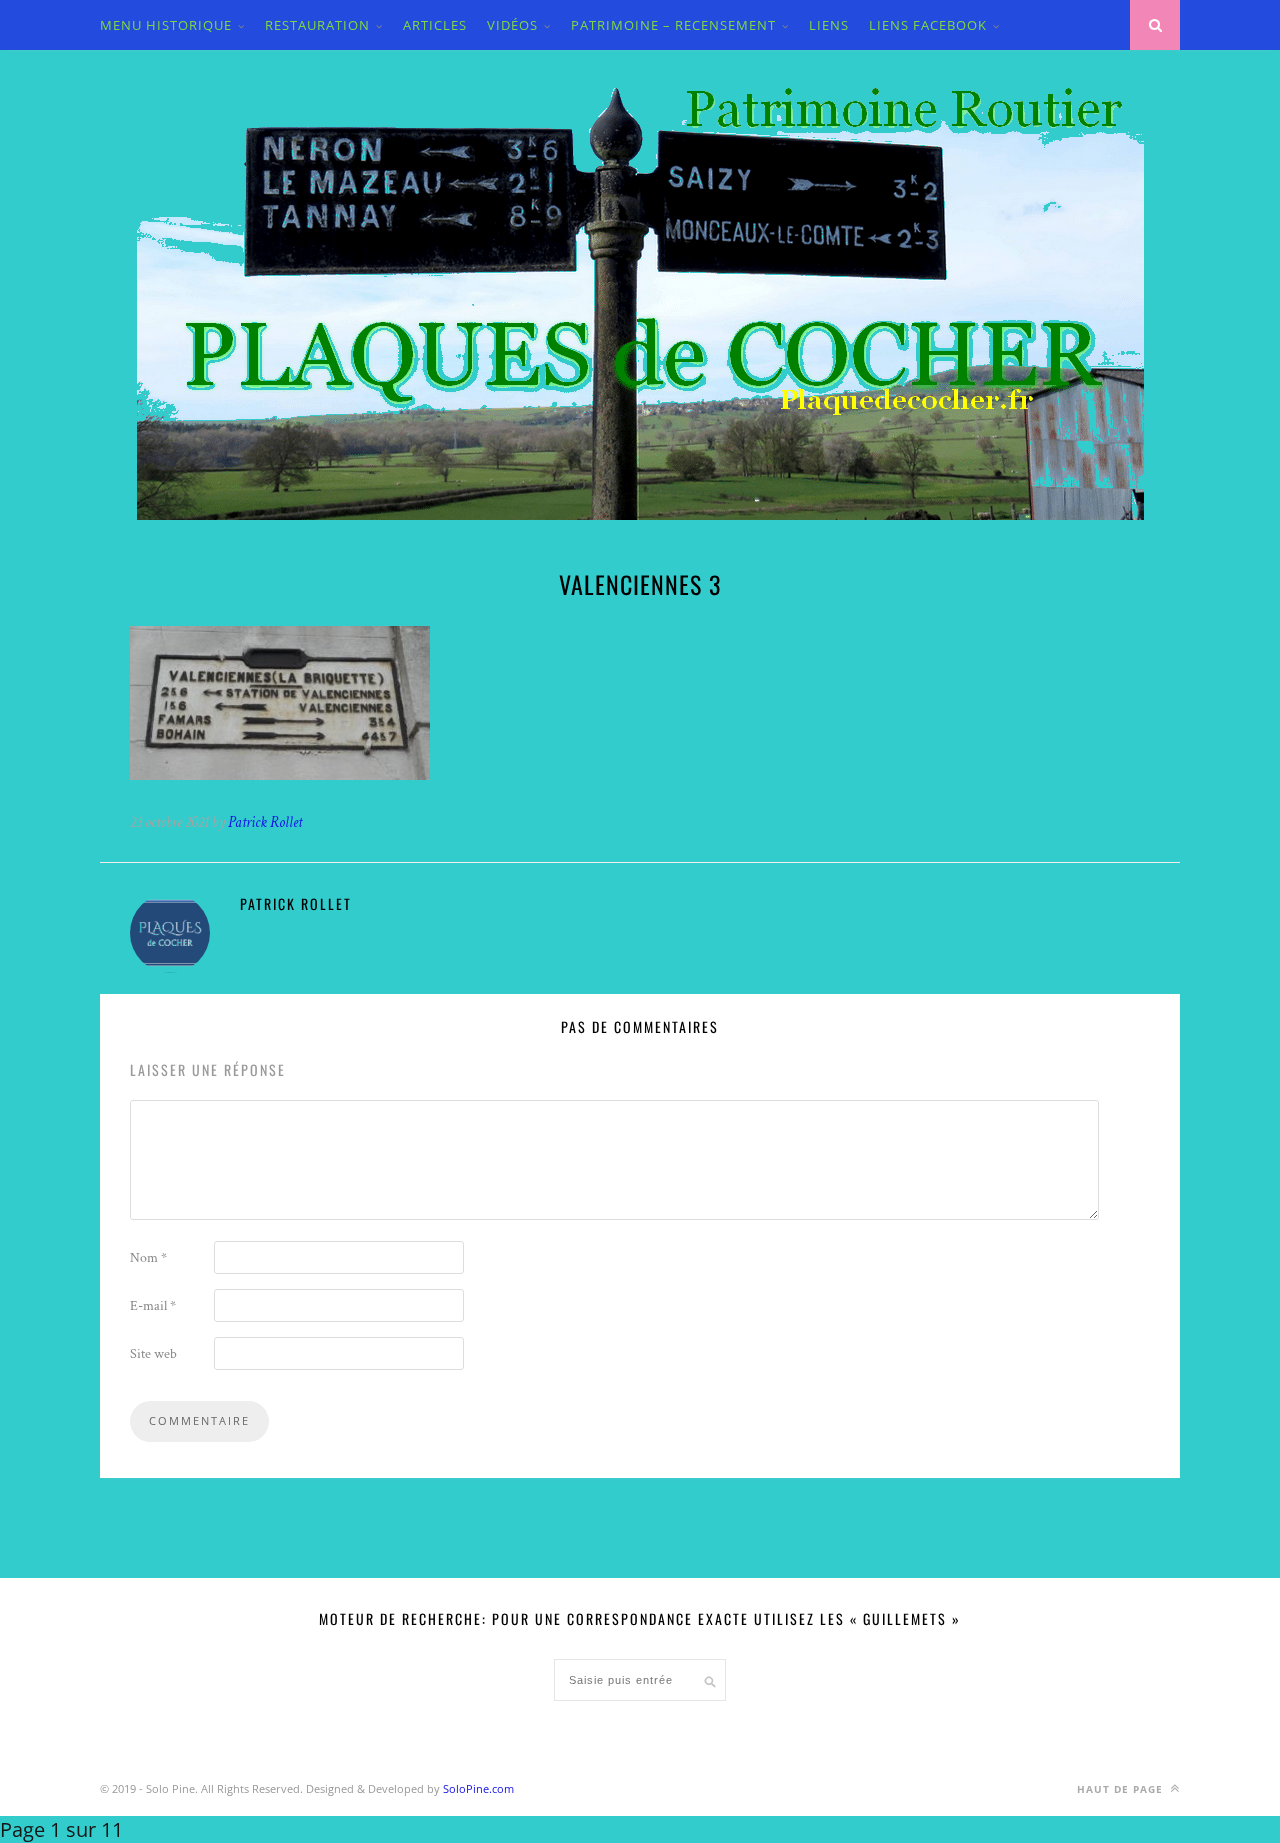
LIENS (829, 25)
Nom (148, 1258)
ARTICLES (435, 25)
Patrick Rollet (265, 822)
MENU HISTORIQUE (166, 25)
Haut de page (1122, 1789)
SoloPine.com (478, 1788)
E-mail (153, 1306)
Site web (153, 1354)
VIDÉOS (512, 25)
